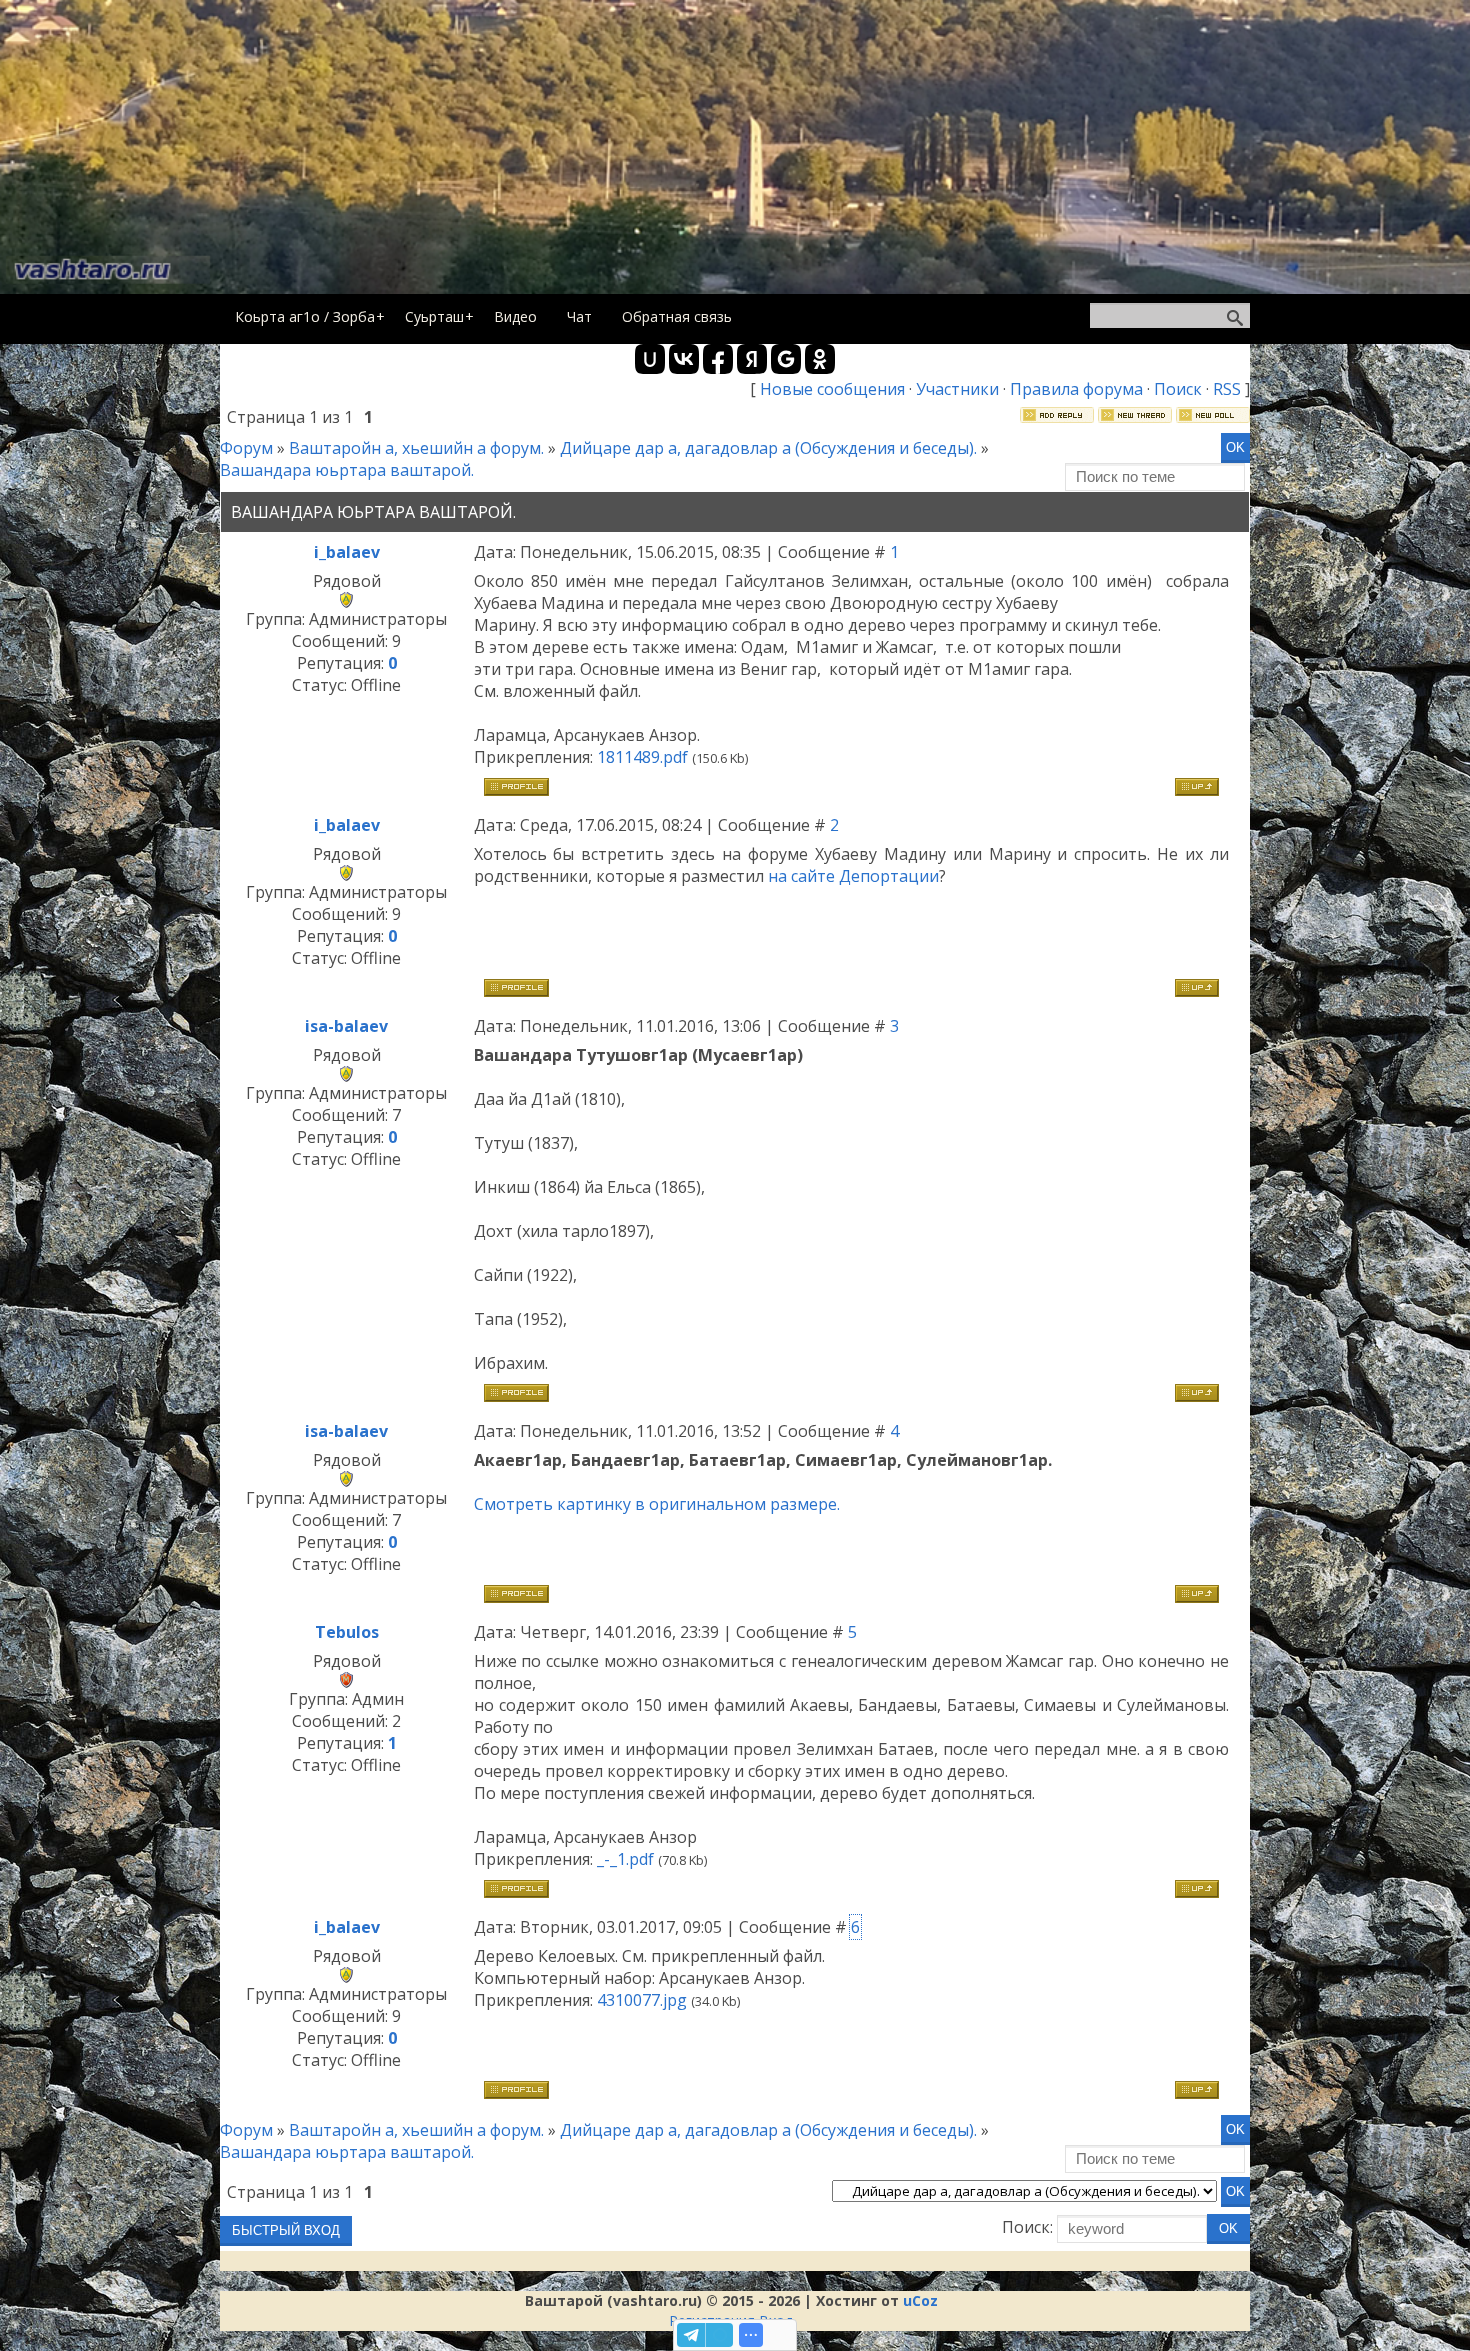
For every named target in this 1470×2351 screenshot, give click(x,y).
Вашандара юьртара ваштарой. (347, 470)
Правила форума (1076, 389)
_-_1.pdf (625, 1859)
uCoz (920, 2300)
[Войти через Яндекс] (752, 359)
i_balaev (347, 552)
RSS (1227, 389)
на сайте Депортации (853, 876)
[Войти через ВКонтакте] (684, 359)
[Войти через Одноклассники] (820, 359)
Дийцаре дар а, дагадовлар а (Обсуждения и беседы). (768, 448)
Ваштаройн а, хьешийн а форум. (416, 448)
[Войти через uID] (650, 359)
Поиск (1178, 389)
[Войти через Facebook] (718, 359)
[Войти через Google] (786, 359)
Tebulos (347, 1632)
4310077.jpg (642, 2000)
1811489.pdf (642, 757)
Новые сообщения (832, 389)
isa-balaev (346, 1026)
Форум (246, 448)
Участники (957, 389)
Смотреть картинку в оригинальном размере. (657, 1504)
